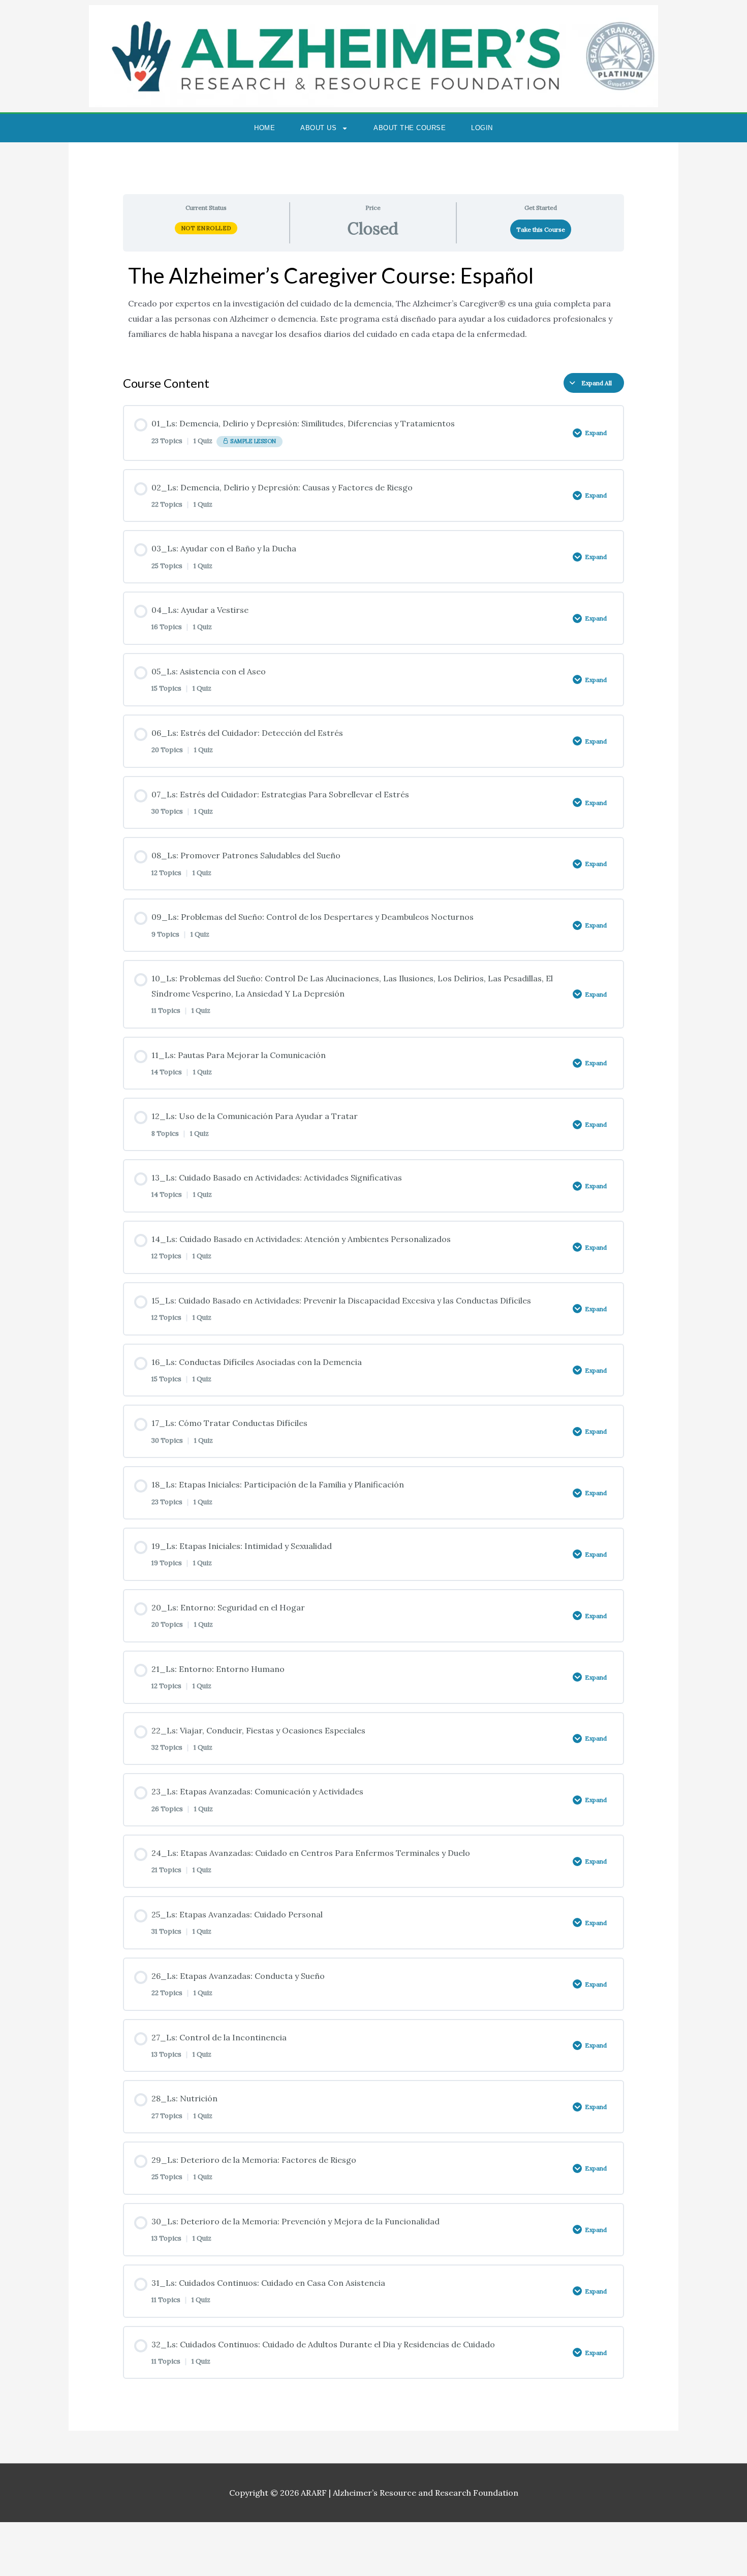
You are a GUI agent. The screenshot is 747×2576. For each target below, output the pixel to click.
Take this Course (541, 229)
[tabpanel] (374, 308)
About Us (318, 128)
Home (264, 128)
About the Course (410, 128)
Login (482, 128)
